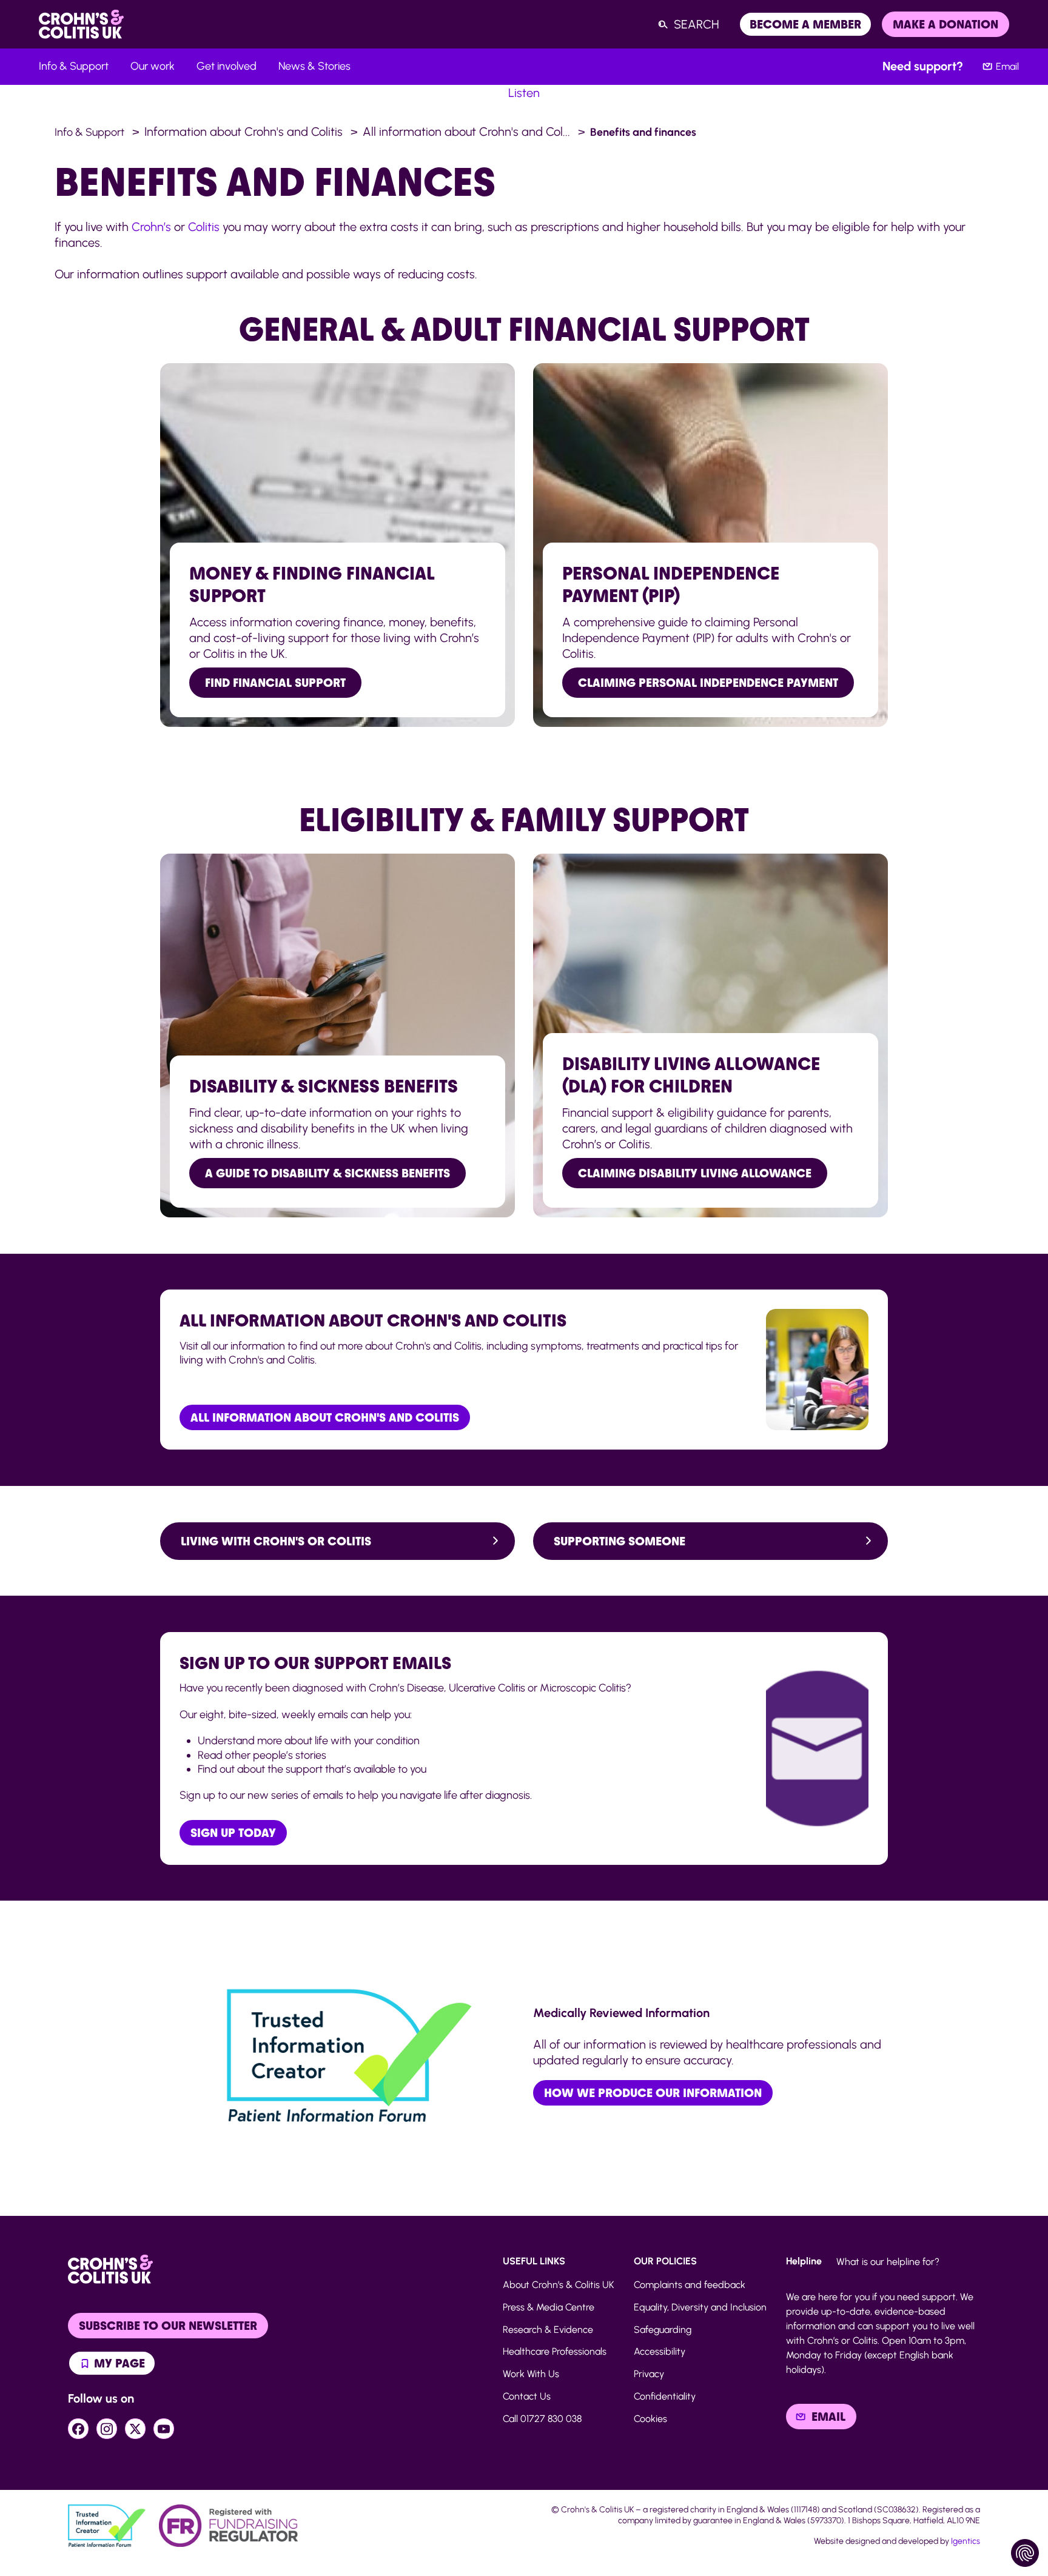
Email (1007, 66)
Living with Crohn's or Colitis (276, 1541)
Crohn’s (151, 227)
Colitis (204, 227)
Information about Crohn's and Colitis (244, 132)
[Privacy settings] (1025, 2553)
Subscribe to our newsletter (168, 2326)
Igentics (966, 2541)
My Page (118, 2363)
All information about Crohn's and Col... (466, 132)
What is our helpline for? (888, 2262)
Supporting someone (620, 1541)
